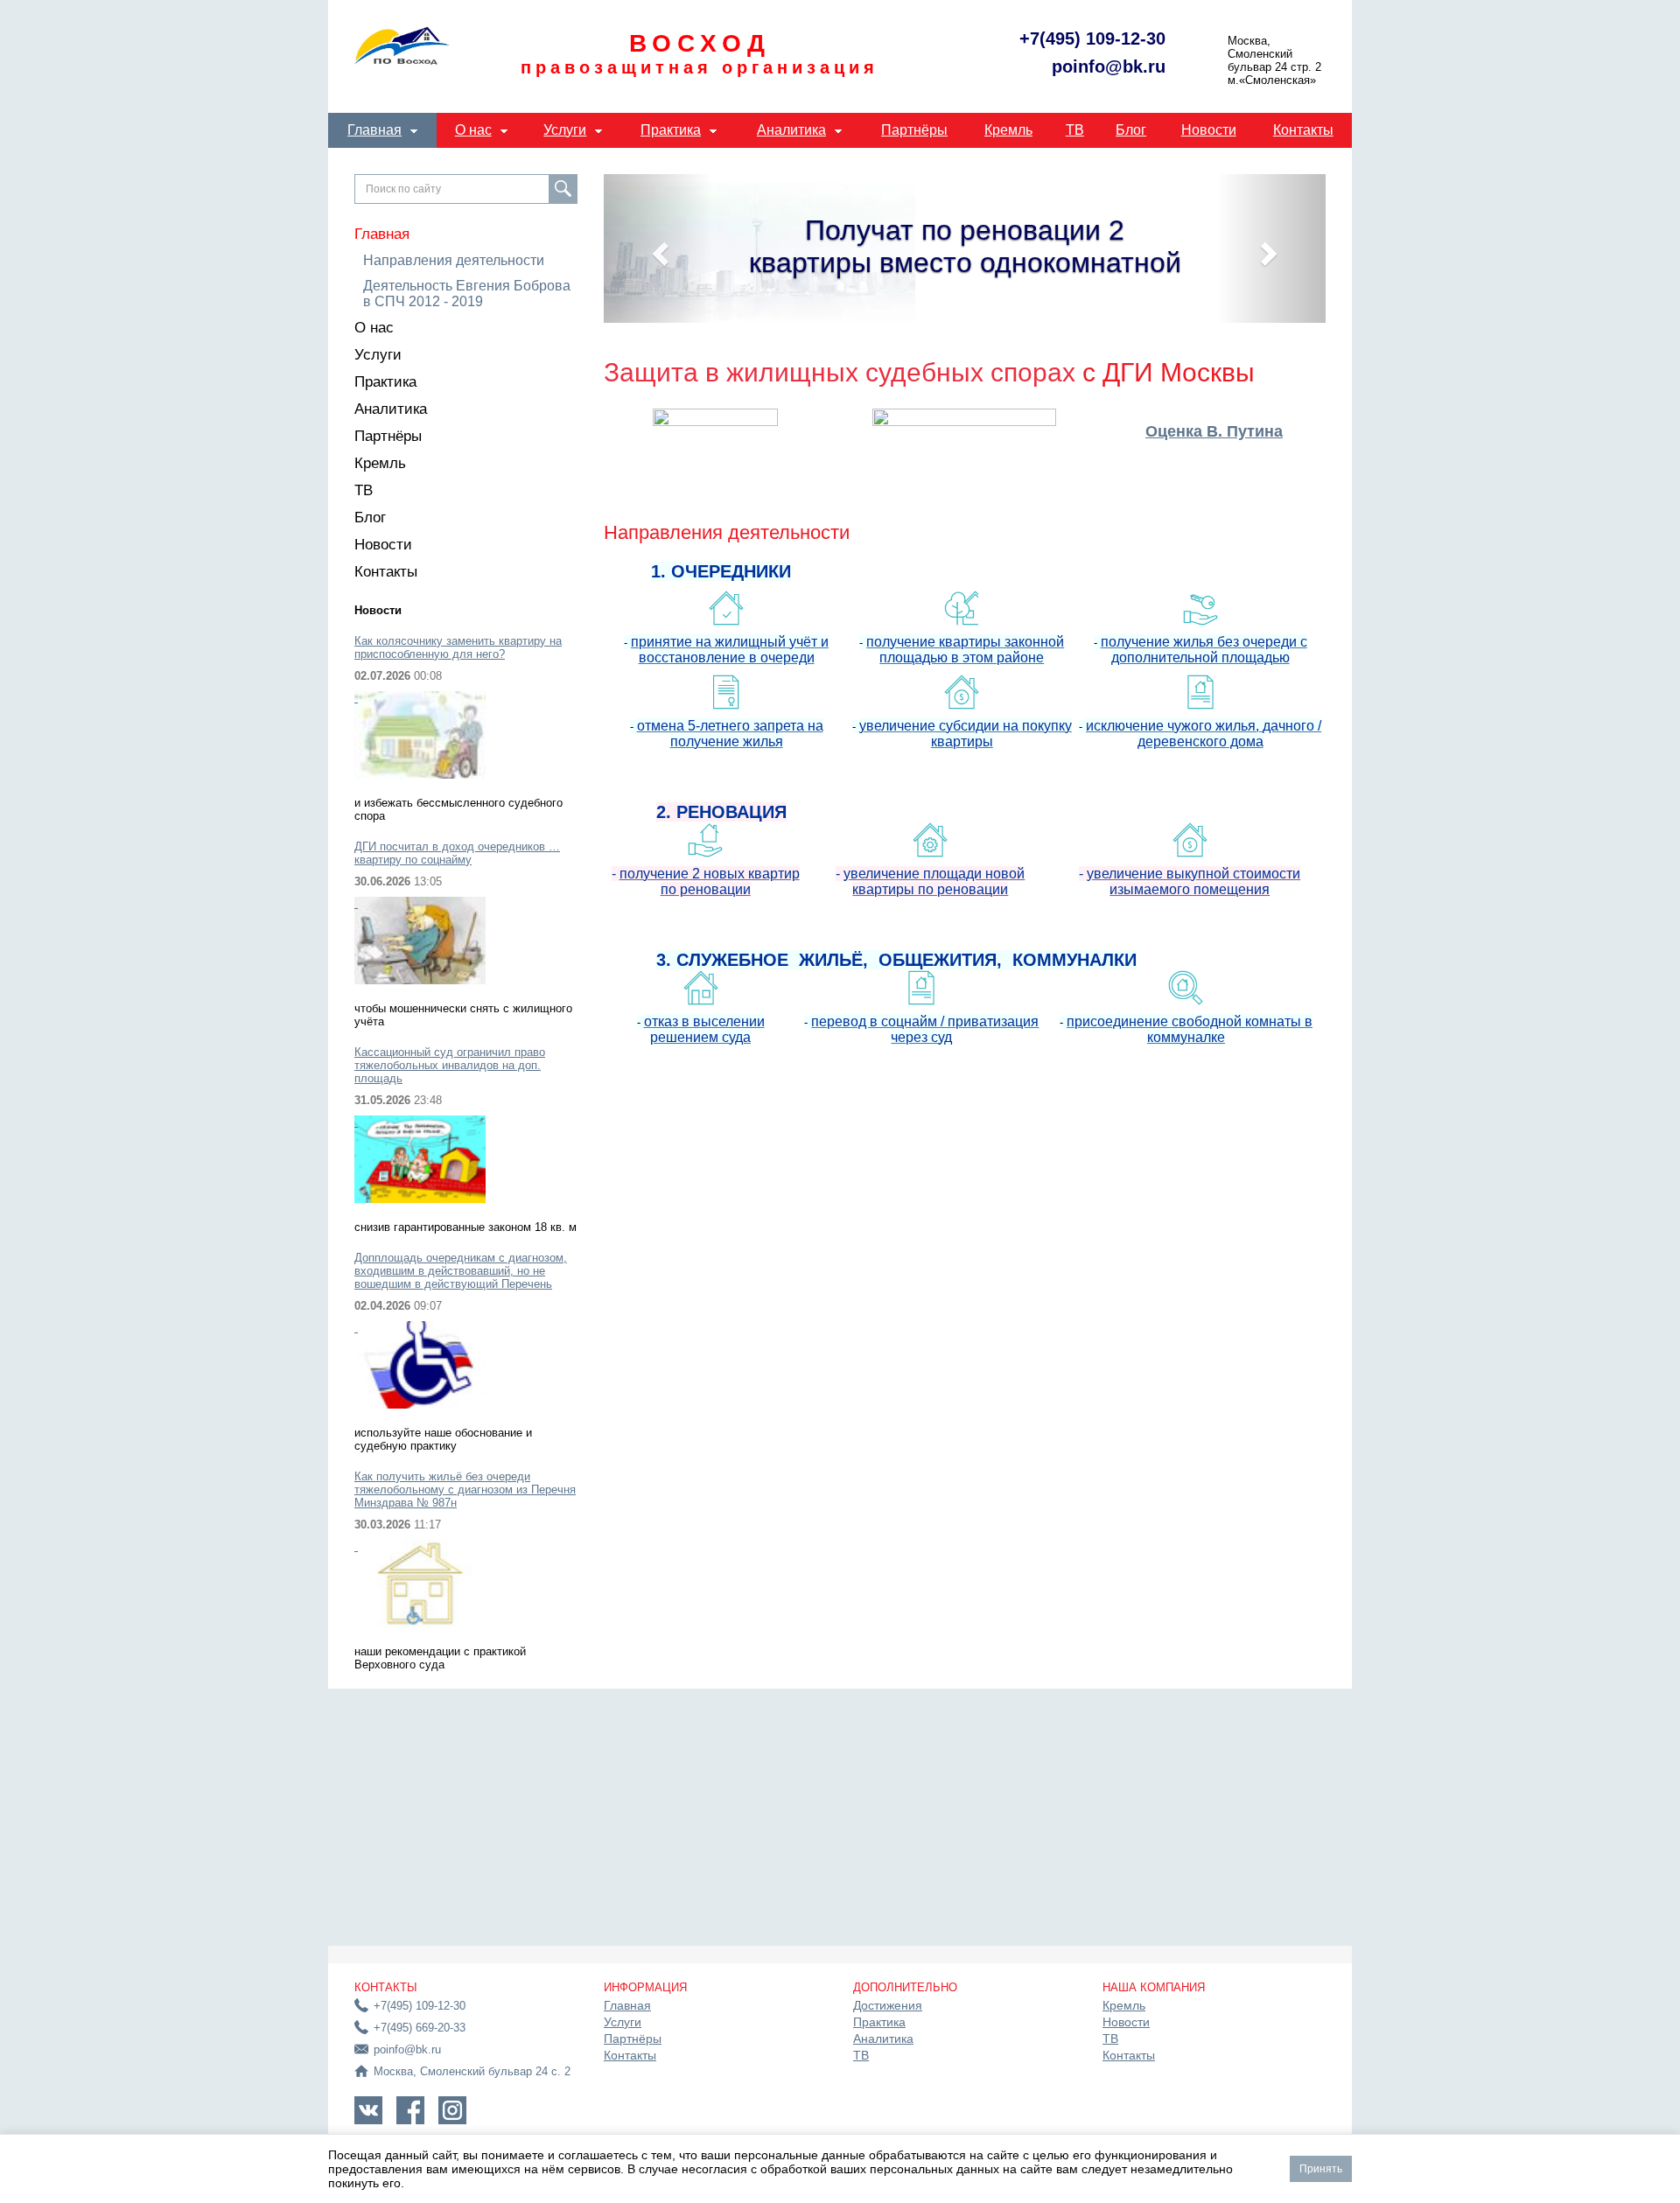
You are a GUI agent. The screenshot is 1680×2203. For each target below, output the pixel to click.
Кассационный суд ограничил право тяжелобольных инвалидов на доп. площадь (450, 1065)
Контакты (1303, 130)
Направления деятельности (454, 260)
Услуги (565, 130)
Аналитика (791, 130)
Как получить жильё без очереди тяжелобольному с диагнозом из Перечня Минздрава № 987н (465, 1490)
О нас (473, 130)
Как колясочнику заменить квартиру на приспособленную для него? (458, 647)
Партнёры (914, 130)
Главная (374, 130)
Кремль (1008, 130)
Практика (671, 130)
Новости (1209, 130)
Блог (1131, 130)
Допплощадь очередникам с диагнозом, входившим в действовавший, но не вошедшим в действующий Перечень (461, 1271)
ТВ (1075, 130)
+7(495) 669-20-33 (420, 2028)
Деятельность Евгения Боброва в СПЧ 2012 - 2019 (467, 294)
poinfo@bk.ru (1109, 67)
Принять (1321, 2169)
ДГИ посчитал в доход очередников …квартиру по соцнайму (457, 853)
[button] (658, 248)
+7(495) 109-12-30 (1092, 39)
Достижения (888, 2005)
